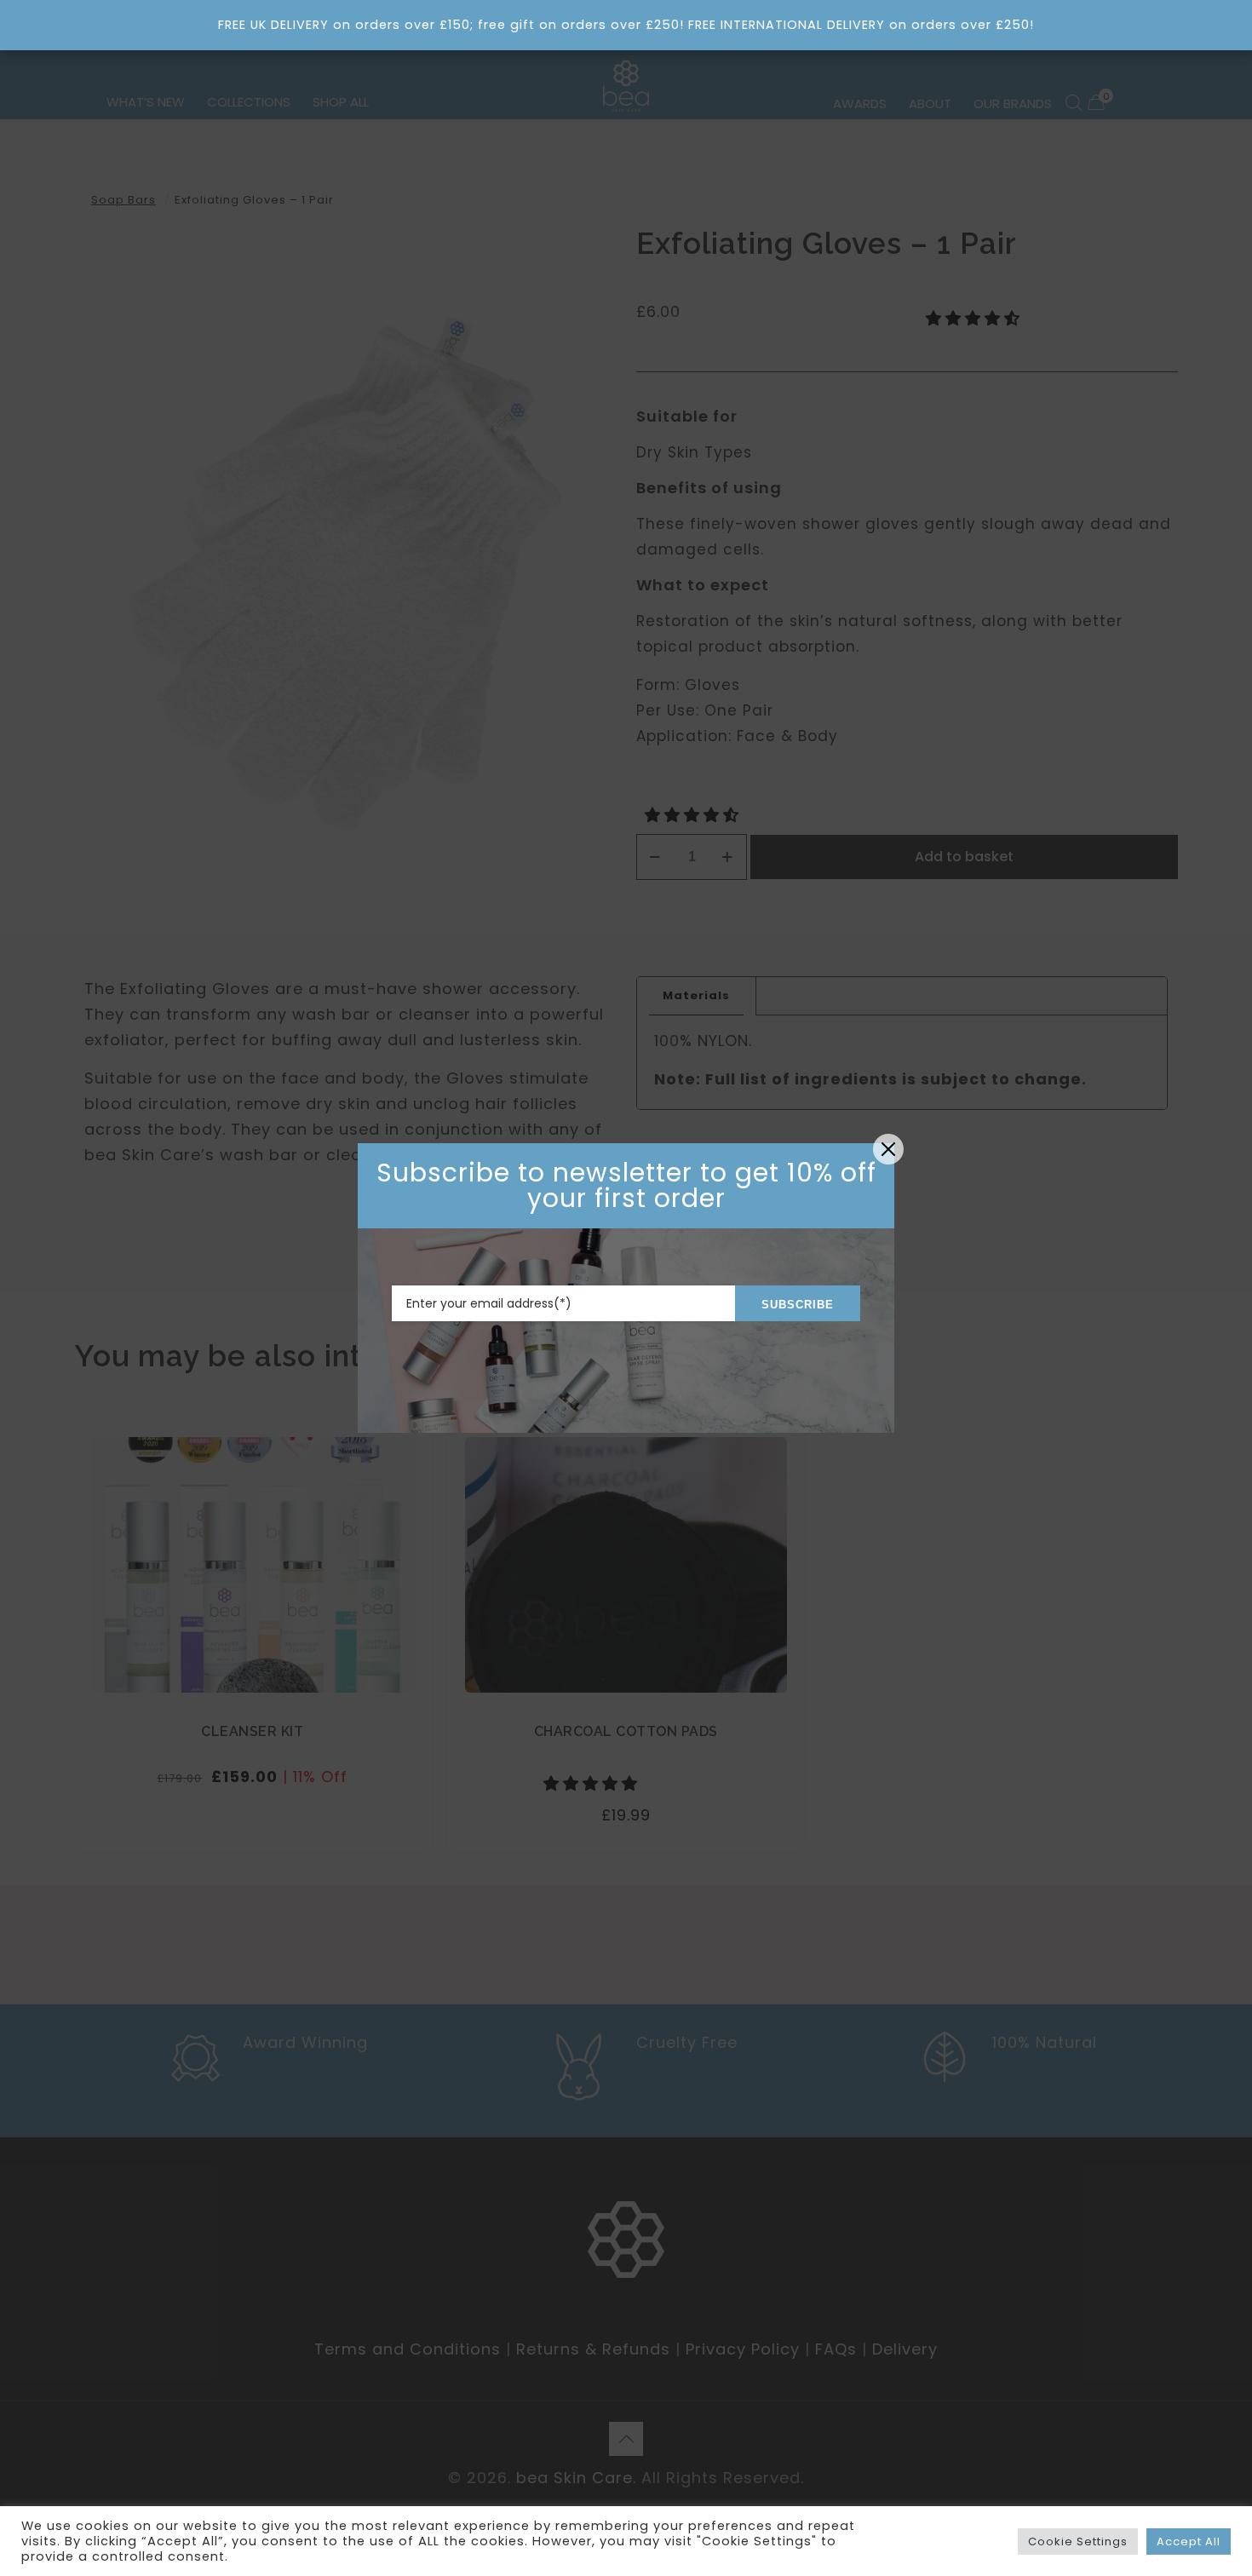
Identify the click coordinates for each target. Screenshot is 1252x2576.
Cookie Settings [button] (1078, 2541)
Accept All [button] (1189, 2541)
